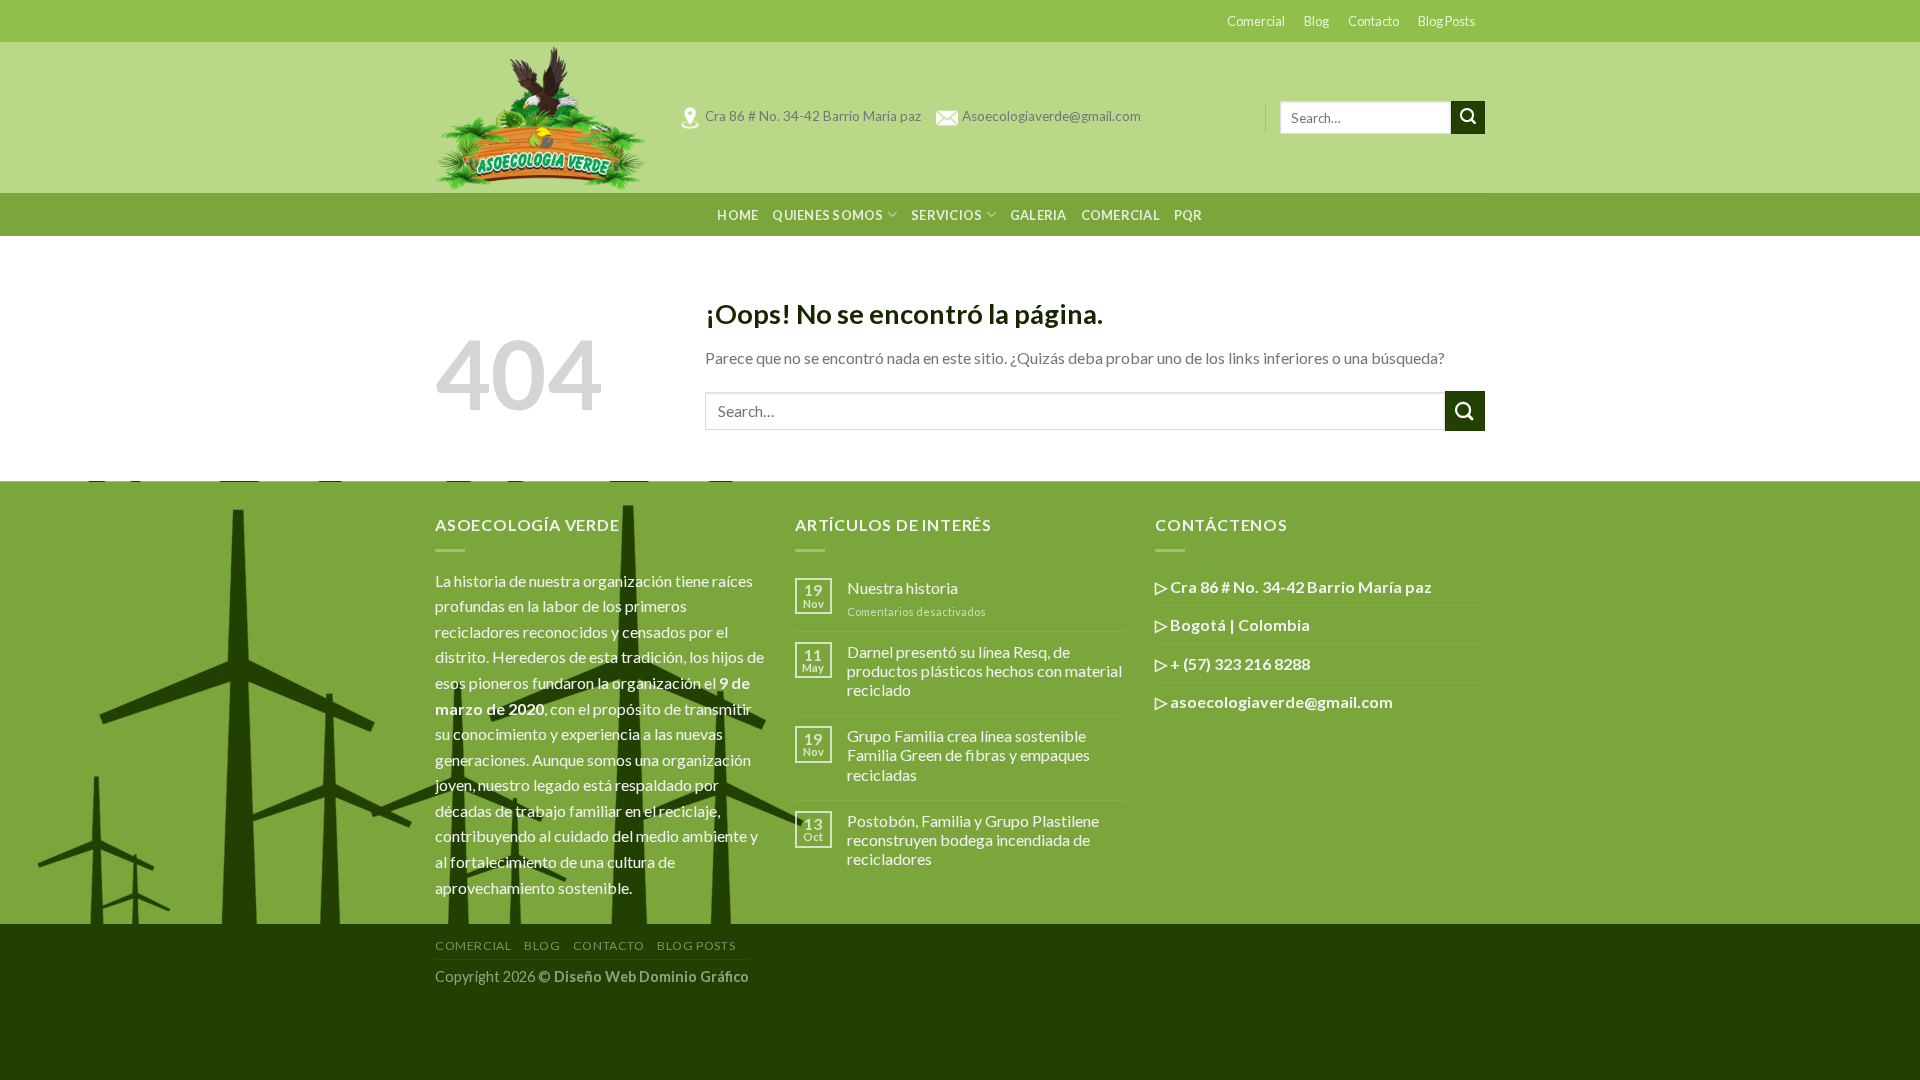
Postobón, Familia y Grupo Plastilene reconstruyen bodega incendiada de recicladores (973, 839)
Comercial (1256, 21)
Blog (1316, 21)
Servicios (946, 215)
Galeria (1038, 215)
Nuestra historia (902, 587)
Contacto (1373, 21)
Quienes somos (827, 215)
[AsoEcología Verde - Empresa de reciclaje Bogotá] (541, 118)
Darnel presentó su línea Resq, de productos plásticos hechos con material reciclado (984, 670)
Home (737, 215)
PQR (1188, 215)
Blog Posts (1446, 21)
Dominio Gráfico (694, 976)
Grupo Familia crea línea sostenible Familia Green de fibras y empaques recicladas (968, 754)
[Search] (1468, 118)
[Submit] (1465, 410)
